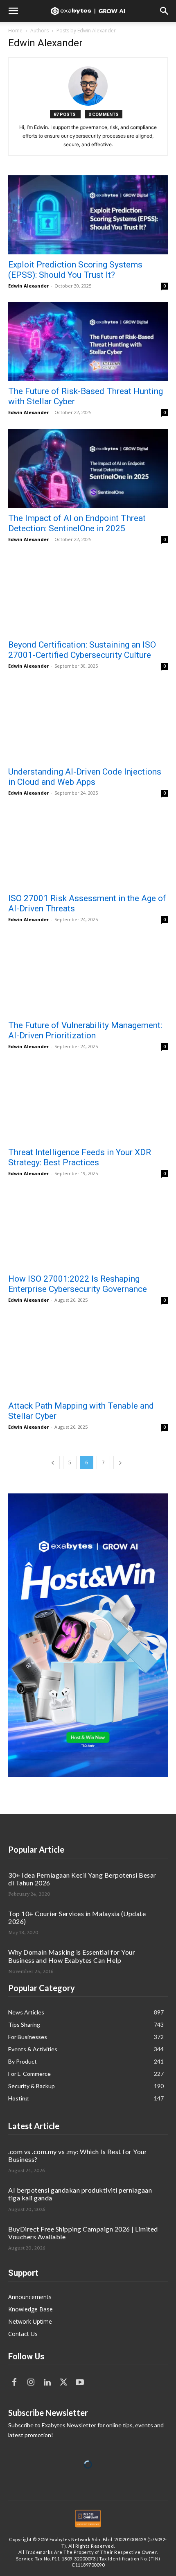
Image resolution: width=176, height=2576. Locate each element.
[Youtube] (80, 2383)
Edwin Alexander (28, 286)
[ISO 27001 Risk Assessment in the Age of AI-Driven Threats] (88, 849)
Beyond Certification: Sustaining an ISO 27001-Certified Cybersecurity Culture (82, 650)
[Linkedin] (47, 2383)
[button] (13, 11)
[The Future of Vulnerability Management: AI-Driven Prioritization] (88, 975)
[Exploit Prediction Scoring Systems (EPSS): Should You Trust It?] (88, 215)
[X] (63, 2383)
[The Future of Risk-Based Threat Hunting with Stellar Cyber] (88, 342)
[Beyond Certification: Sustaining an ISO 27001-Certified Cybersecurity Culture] (88, 595)
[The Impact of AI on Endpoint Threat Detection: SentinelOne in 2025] (88, 468)
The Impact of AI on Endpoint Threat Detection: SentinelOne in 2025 (77, 523)
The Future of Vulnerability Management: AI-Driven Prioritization (85, 1030)
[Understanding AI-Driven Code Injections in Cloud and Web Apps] (88, 722)
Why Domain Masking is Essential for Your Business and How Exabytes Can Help (72, 1956)
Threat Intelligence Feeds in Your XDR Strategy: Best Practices (80, 1157)
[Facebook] (14, 2383)
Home (15, 31)
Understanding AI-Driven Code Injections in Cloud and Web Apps (85, 777)
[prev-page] (53, 1462)
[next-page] (120, 1462)
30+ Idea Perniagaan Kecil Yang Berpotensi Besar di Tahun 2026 (82, 1879)
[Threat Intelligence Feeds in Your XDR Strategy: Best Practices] (88, 1102)
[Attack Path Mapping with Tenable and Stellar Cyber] (88, 1356)
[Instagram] (31, 2383)
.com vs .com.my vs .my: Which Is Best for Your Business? (78, 2155)
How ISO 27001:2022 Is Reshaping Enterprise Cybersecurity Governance (78, 1284)
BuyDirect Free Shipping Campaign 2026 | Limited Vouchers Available (83, 2233)
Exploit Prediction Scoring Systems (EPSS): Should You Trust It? (75, 270)
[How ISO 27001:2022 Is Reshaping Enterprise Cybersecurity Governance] (88, 1229)
